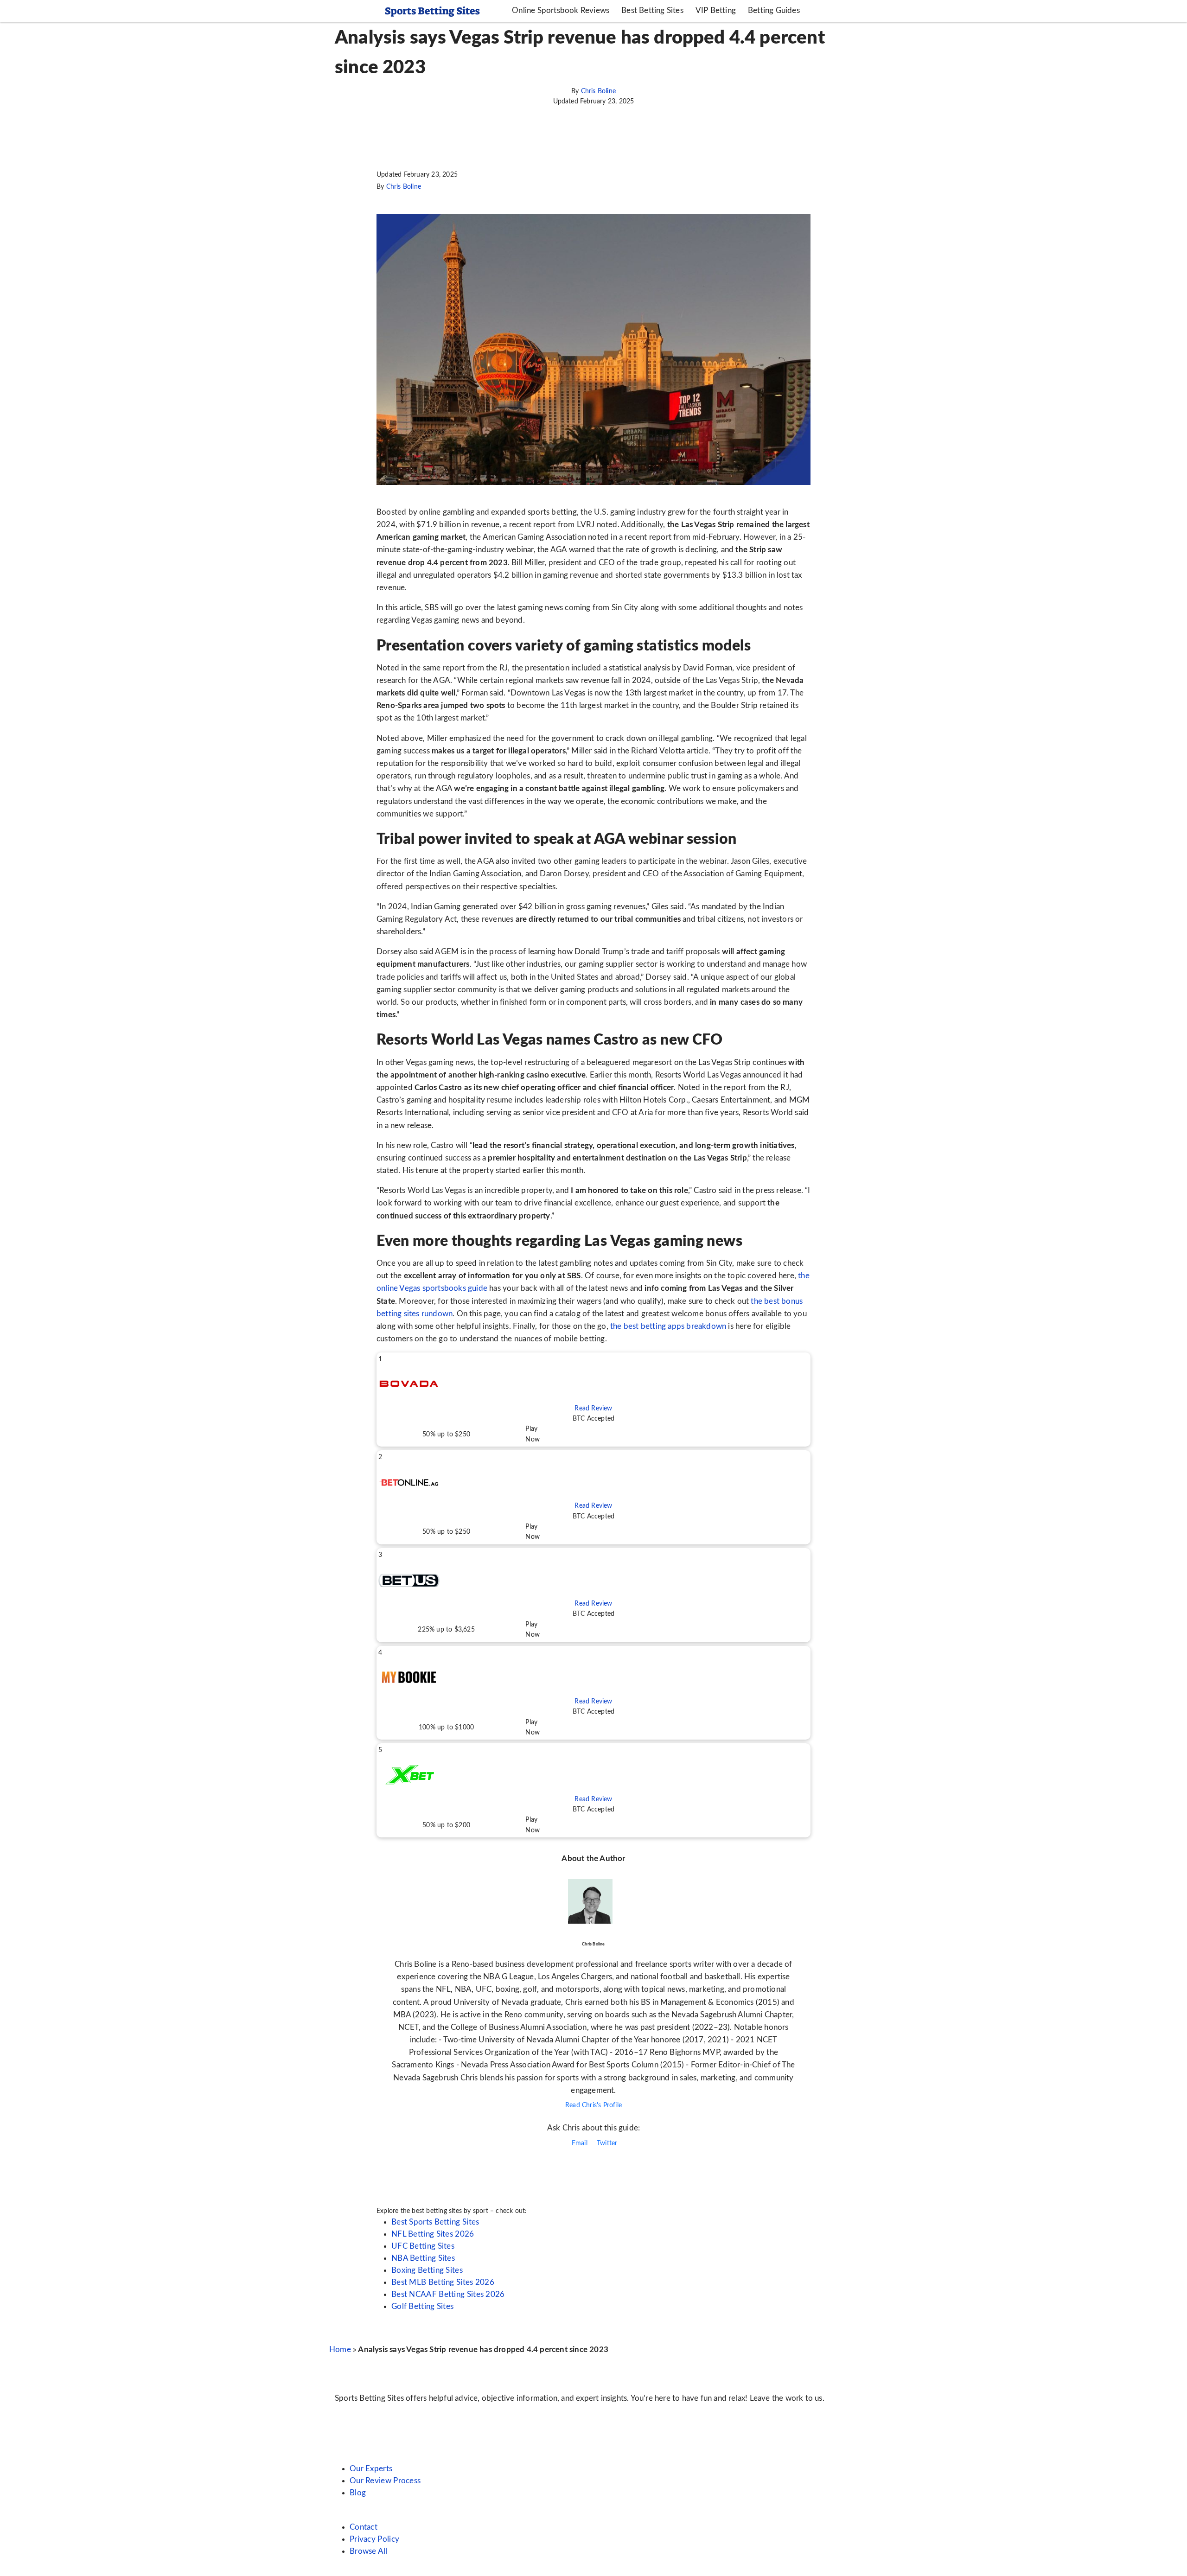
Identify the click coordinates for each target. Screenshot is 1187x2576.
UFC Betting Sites (423, 2246)
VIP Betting (716, 10)
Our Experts (371, 2469)
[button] (593, 1400)
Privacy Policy (374, 2539)
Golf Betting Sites (422, 2306)
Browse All (369, 2551)
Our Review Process (385, 2481)
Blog (358, 2493)
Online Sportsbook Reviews (561, 10)
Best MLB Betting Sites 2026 (443, 2282)
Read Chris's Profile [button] (593, 2105)
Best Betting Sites (652, 10)
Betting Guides (774, 10)
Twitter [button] (606, 2143)
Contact (364, 2527)
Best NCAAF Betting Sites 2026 (448, 2294)
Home (340, 2350)
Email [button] (579, 2143)
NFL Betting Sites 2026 (433, 2234)
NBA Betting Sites (423, 2258)
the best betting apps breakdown (668, 1326)
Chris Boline (598, 91)
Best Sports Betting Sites (435, 2222)
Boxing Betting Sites (427, 2270)
